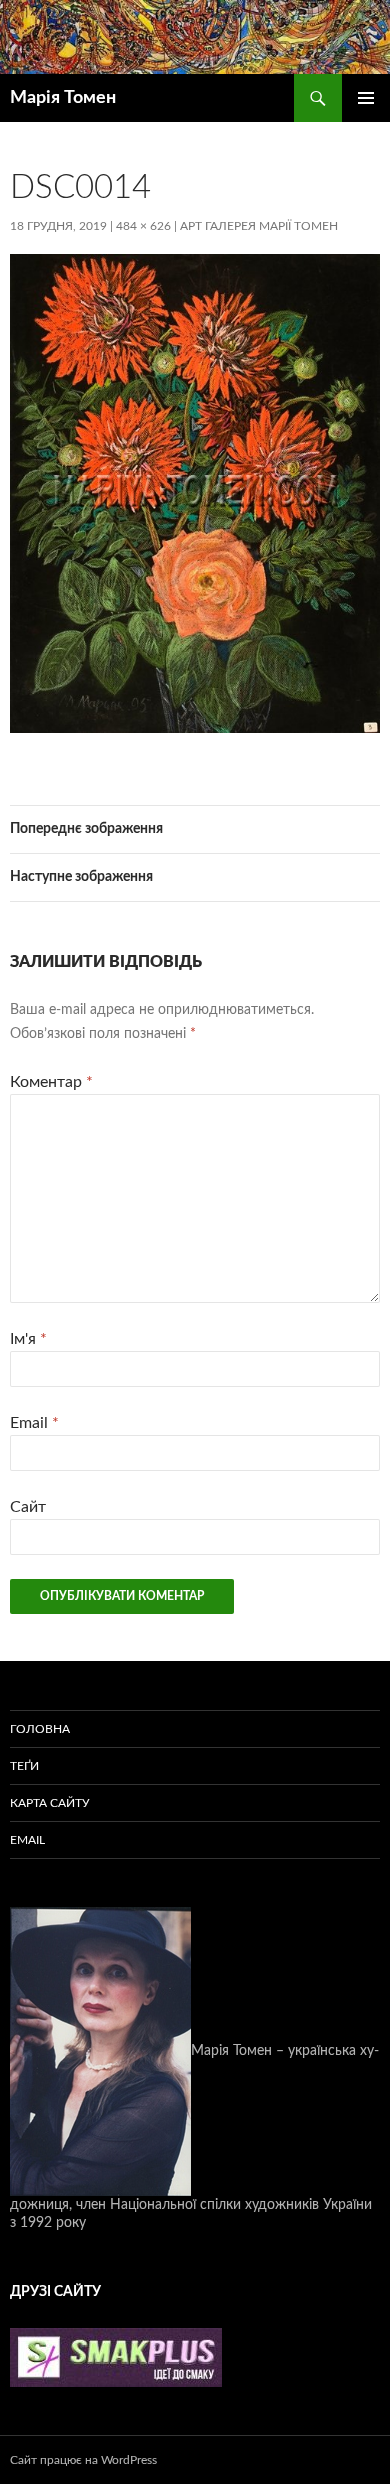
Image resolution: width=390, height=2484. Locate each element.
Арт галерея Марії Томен (259, 226)
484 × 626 (143, 226)
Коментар (51, 1082)
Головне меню (366, 98)
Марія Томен (63, 98)
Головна (40, 1729)
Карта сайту (50, 1803)
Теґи (24, 1766)
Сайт (28, 1507)
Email (34, 1423)
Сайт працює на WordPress (83, 2460)
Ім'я (28, 1339)
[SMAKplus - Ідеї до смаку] (116, 2357)
